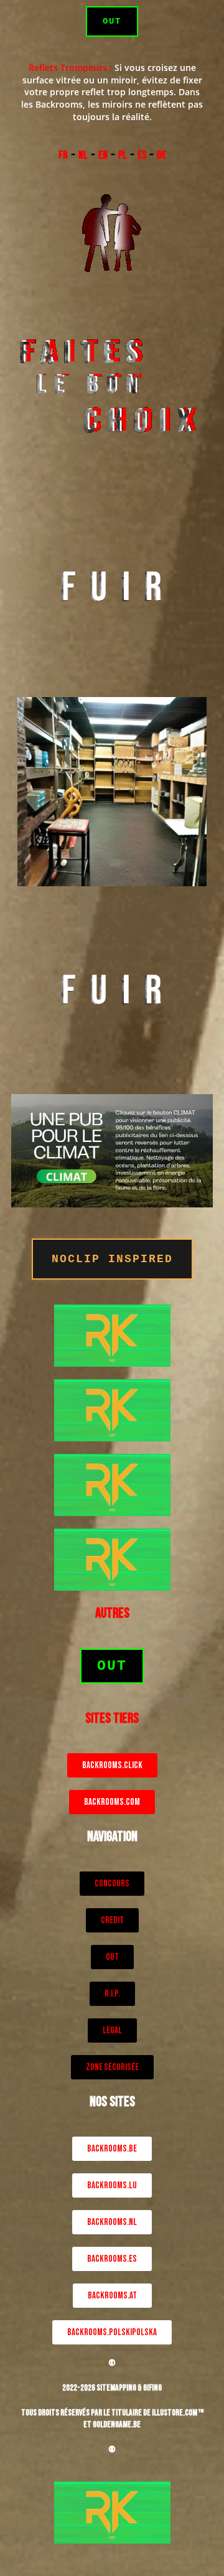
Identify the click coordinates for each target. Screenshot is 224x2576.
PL (123, 155)
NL (83, 155)
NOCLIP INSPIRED (112, 1259)
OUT (112, 21)
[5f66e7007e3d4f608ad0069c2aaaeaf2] (112, 1335)
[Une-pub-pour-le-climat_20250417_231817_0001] (112, 1150)
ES (142, 155)
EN (103, 155)
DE (161, 155)
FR (63, 155)
